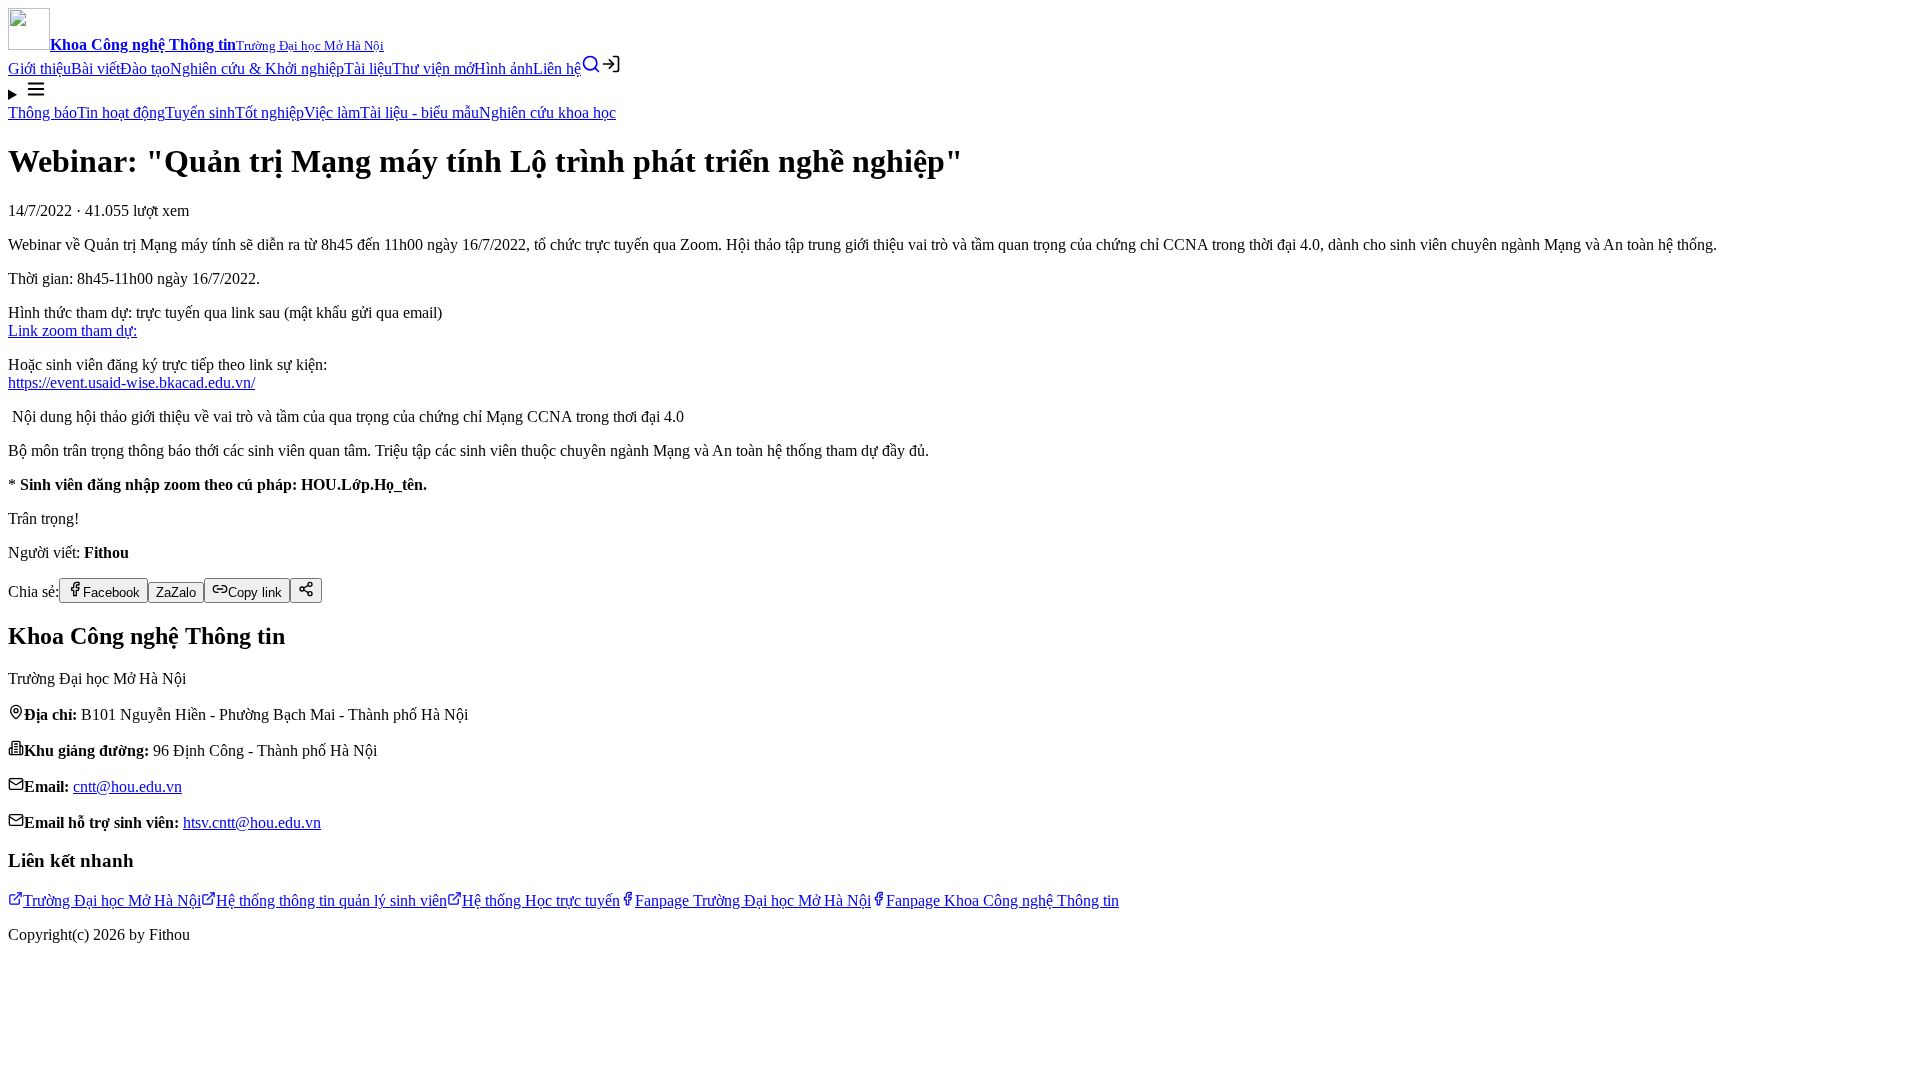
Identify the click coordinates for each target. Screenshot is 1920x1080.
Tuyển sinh (200, 112)
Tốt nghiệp (269, 112)
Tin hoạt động (121, 112)
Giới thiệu (39, 68)
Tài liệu (368, 68)
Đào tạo (145, 68)
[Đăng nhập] (611, 64)
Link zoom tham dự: (72, 330)
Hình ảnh (503, 68)
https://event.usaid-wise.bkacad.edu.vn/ (131, 382)
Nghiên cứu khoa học (547, 112)
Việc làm (332, 112)
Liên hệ (557, 68)
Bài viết (95, 68)
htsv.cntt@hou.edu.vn (252, 822)
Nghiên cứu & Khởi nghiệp (257, 68)
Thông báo (42, 112)
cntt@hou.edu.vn (127, 786)
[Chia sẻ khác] (306, 590)
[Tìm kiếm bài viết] (591, 64)
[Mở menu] (960, 91)
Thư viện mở (433, 68)
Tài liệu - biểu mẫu (419, 112)
